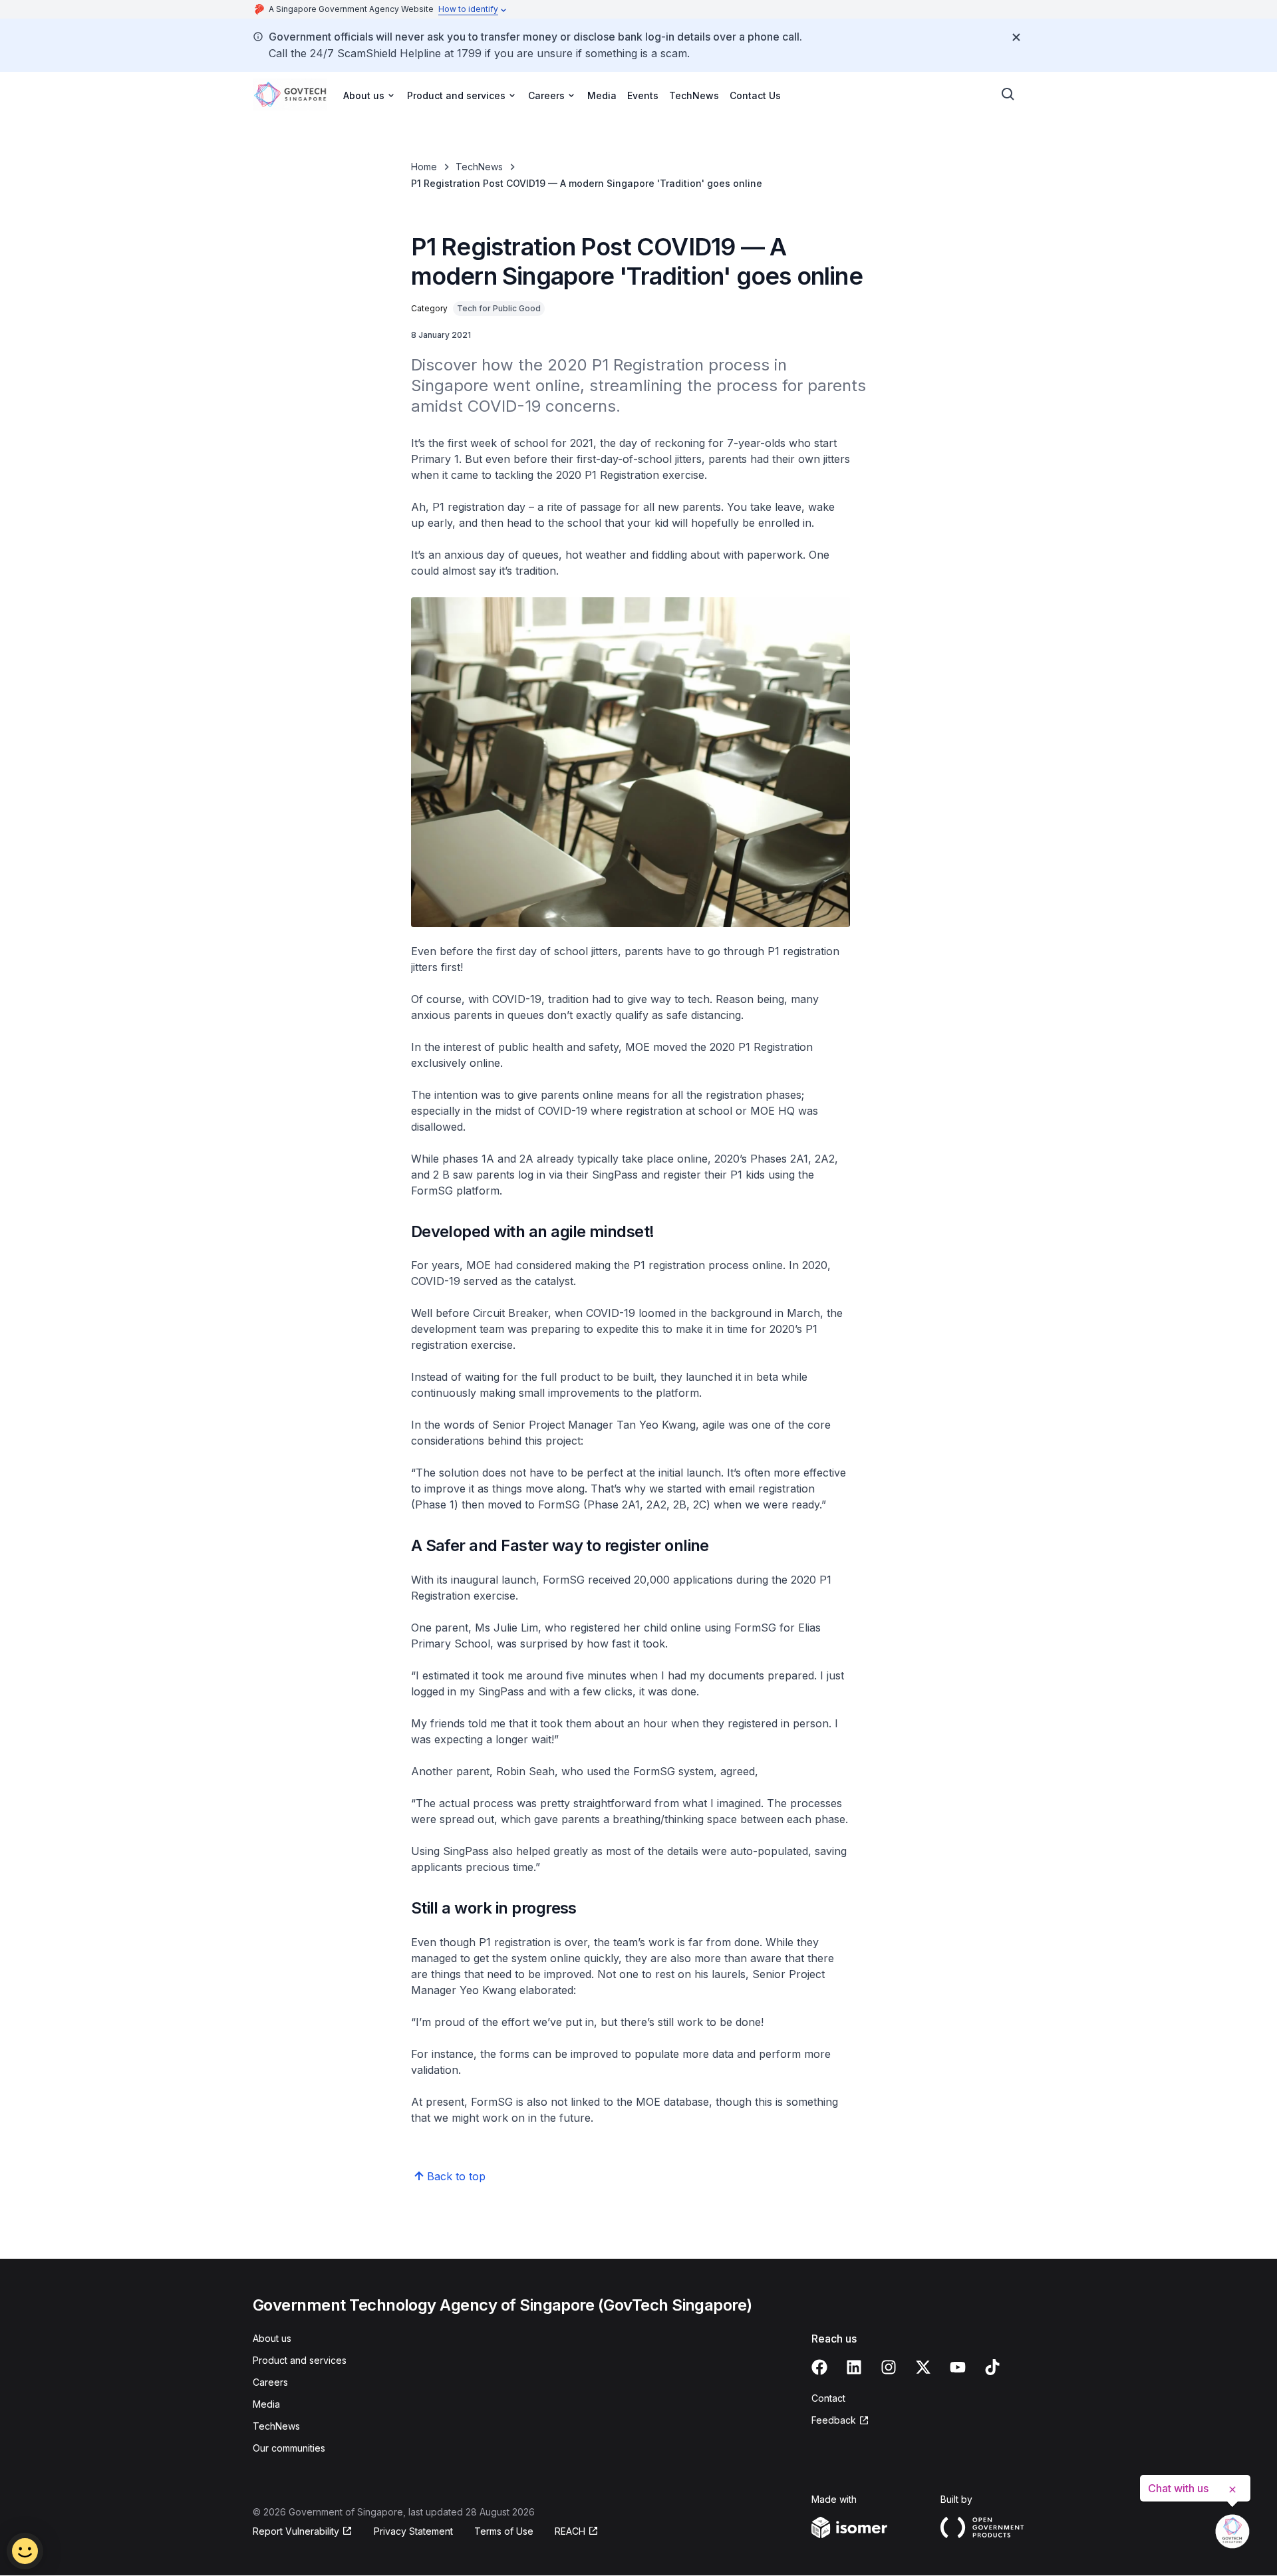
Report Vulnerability (296, 2532)
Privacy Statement (413, 2531)
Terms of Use (504, 2531)
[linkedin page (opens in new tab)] (854, 2367)
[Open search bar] (1008, 94)
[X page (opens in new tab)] (923, 2367)
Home (424, 167)
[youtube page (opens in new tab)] (958, 2367)
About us (272, 2338)
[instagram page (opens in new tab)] (889, 2367)
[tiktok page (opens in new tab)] (992, 2367)
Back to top (456, 2176)
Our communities (289, 2448)
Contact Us (755, 95)
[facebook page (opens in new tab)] (819, 2367)
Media (602, 95)
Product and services (300, 2360)
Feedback (840, 2421)
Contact (828, 2398)
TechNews (694, 95)
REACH (577, 2532)
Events (643, 95)
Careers (270, 2382)
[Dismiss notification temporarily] (1016, 37)
